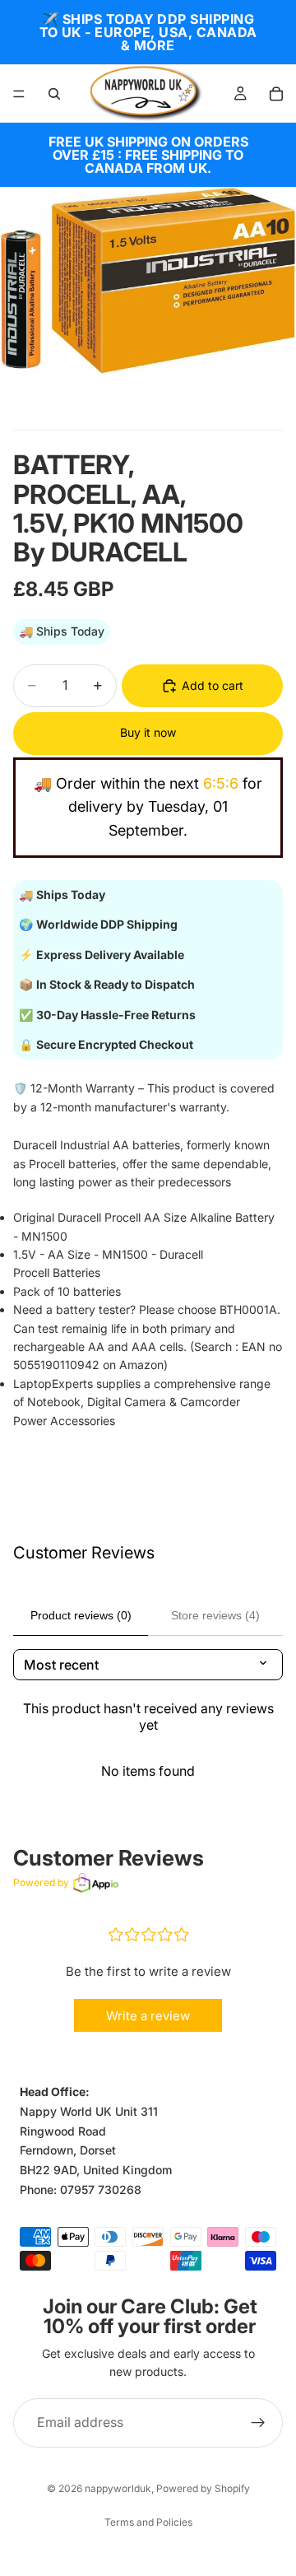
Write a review (148, 2016)
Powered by (41, 1882)
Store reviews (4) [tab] (215, 1615)
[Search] (54, 94)
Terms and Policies (148, 2522)
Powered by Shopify (203, 2488)
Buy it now (148, 732)
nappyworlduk (118, 2488)
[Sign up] (258, 2422)
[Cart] (276, 94)
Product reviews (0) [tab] (81, 1615)
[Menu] (19, 94)
